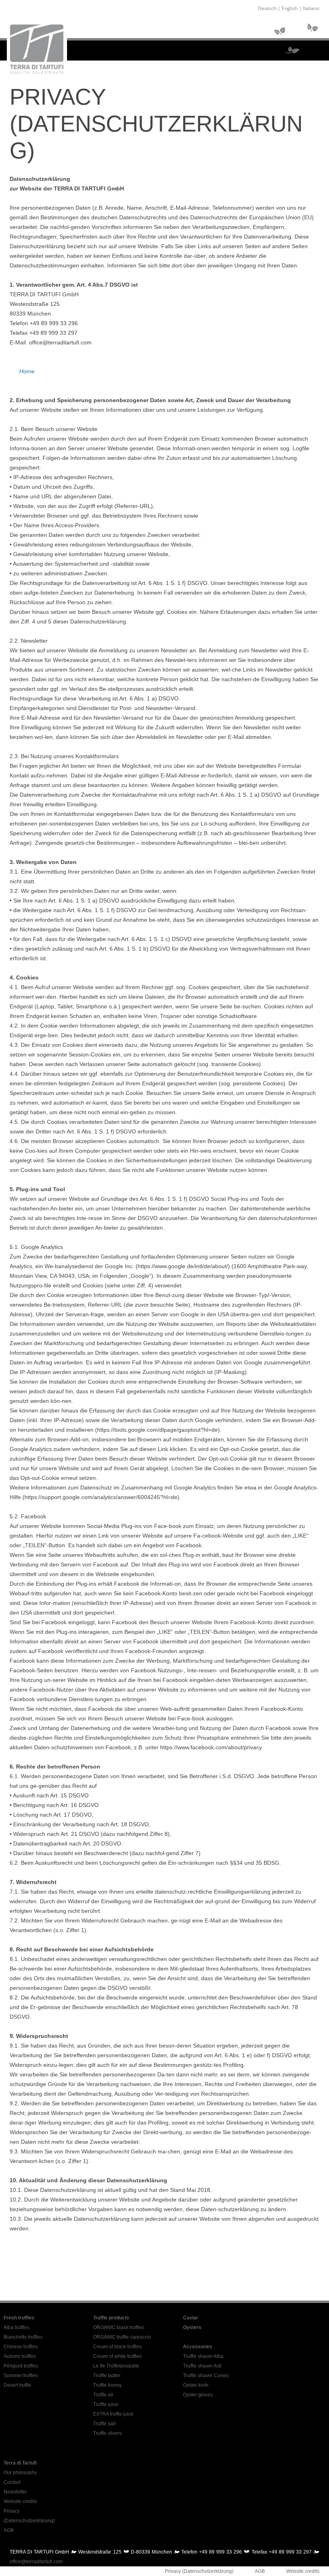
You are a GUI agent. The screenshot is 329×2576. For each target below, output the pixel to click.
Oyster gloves (198, 2395)
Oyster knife (196, 2385)
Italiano (311, 8)
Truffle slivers (108, 2433)
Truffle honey (107, 2385)
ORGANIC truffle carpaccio (122, 2337)
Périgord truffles (21, 2366)
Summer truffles (21, 2376)
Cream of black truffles (117, 2347)
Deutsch (267, 8)
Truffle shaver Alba (203, 2356)
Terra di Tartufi (20, 2463)
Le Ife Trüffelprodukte (116, 2366)
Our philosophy (20, 2473)
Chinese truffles (21, 2347)
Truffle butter (107, 2376)
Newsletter (15, 2492)
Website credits (20, 2501)
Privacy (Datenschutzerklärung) (199, 2571)
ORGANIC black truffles (119, 2327)
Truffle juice (106, 2404)
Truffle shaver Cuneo (206, 2376)
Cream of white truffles (117, 2356)
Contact (12, 2482)
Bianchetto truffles (23, 2337)
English (290, 8)
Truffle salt (104, 2424)
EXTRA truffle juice (113, 2414)
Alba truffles (16, 2327)
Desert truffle (17, 2385)
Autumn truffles (20, 2356)
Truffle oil (103, 2395)
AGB (9, 2530)
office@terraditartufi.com (36, 2562)
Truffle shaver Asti (202, 2366)
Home (27, 371)
